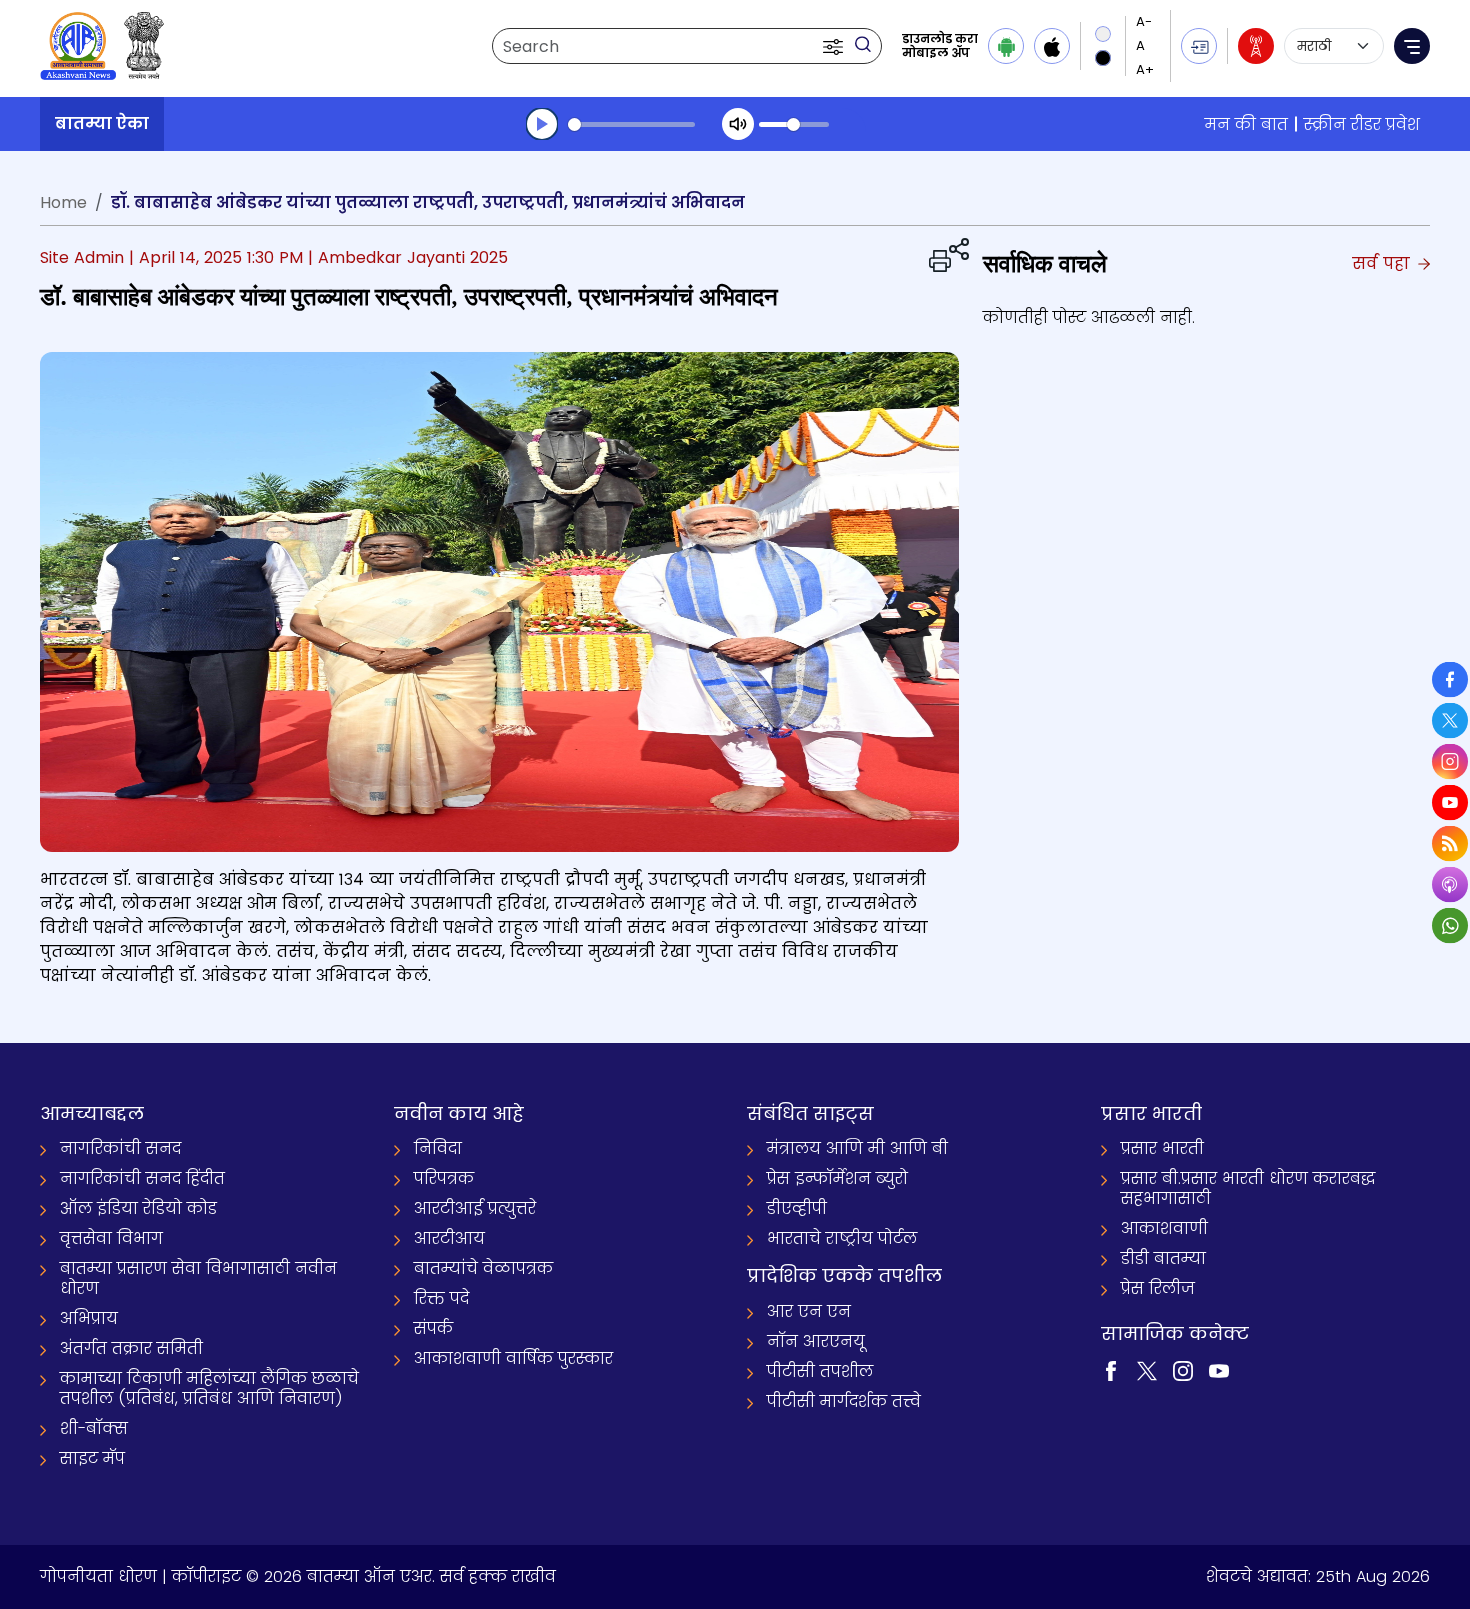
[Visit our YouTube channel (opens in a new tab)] (1219, 1369)
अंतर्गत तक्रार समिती (131, 1348)
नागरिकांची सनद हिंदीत (142, 1178)
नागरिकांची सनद (120, 1148)
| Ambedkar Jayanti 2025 (408, 257)
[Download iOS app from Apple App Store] (1052, 46)
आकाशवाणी (1164, 1228)
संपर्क (433, 1328)
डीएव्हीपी (797, 1208)
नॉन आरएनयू (816, 1341)
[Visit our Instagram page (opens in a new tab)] (1183, 1369)
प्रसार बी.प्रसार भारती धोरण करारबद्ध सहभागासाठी (1248, 1188)
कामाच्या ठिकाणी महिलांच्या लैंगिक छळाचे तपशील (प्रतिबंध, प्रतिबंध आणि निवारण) (209, 1388)
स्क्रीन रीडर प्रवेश (1362, 124)
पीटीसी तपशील (820, 1371)
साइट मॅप (92, 1458)
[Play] (542, 124)
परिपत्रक (444, 1178)
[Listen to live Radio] (1256, 46)
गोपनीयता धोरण (98, 1576)
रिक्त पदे (441, 1298)
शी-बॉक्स (94, 1428)
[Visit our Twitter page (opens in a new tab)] (1147, 1369)
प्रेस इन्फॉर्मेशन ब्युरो (837, 1178)
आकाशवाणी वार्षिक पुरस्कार (513, 1358)
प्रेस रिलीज (1158, 1288)
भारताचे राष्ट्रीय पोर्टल (842, 1238)
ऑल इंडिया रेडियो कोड (138, 1208)
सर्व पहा (1383, 263)
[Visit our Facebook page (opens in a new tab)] (1111, 1369)
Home (63, 202)
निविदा (438, 1148)
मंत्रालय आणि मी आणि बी (857, 1148)
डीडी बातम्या (1163, 1258)
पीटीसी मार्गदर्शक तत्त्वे (844, 1401)
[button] (835, 46)
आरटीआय (449, 1238)
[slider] (631, 124)
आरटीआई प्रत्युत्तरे (475, 1208)
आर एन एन (809, 1311)
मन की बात (1246, 124)
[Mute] (738, 124)
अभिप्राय (89, 1318)
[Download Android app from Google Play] (1006, 46)
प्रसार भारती (1162, 1148)
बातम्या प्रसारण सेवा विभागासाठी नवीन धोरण (198, 1278)
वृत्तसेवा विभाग (111, 1238)
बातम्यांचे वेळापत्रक (483, 1268)
